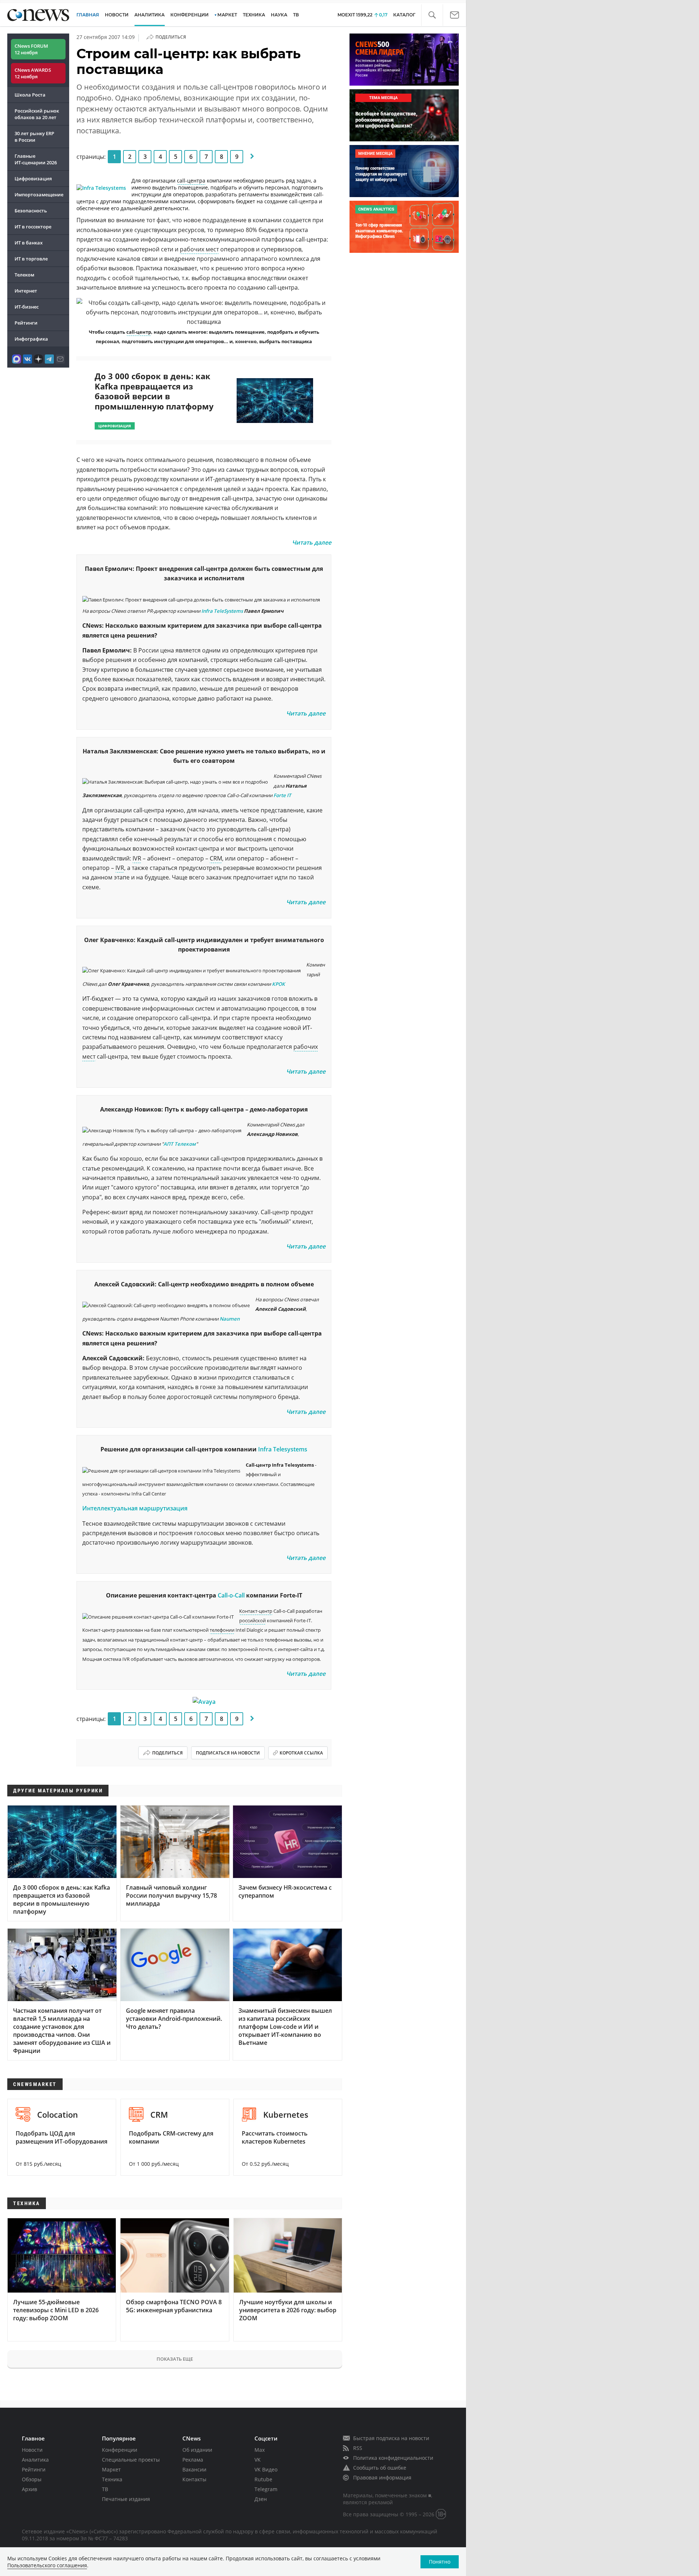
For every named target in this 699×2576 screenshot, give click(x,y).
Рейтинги (26, 323)
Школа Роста (30, 95)
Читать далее (312, 542)
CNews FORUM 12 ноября (31, 49)
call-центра (191, 181)
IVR (137, 858)
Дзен (261, 2499)
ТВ (296, 15)
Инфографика (31, 339)
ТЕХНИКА (254, 15)
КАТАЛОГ (404, 15)
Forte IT (282, 795)
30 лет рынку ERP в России (34, 137)
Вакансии (194, 2469)
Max (260, 2450)
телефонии (222, 1630)
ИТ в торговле (31, 259)
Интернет (26, 291)
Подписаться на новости (228, 1753)
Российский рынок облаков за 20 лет (37, 114)
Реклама (193, 2460)
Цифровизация (33, 179)
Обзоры (32, 2479)
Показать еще (175, 2359)
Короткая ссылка (301, 1753)
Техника (112, 2479)
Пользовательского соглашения (47, 2565)
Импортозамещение (39, 195)
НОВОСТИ (117, 15)
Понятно (440, 2562)
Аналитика (149, 15)
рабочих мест (199, 249)
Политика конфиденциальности (393, 2458)
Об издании (197, 2450)
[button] (432, 15)
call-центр (139, 332)
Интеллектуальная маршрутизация (135, 1508)
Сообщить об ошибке (380, 2468)
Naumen (230, 1319)
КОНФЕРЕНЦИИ (189, 15)
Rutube (263, 2479)
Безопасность (31, 211)
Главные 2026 (36, 159)
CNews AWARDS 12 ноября (33, 73)
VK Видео (266, 2469)
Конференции (120, 2450)
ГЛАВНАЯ (88, 15)
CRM (216, 858)
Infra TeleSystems (222, 611)
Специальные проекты (131, 2460)
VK (258, 2460)
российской (252, 1620)
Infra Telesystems (283, 1449)
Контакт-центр (256, 1611)
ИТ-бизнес (27, 307)
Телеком (24, 275)
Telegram (266, 2489)
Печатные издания (126, 2499)
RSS (358, 2448)
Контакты (194, 2479)
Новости (32, 2450)
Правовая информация (382, 2477)
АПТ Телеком (180, 1144)
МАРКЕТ (227, 15)
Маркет (111, 2469)
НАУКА (279, 15)
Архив (29, 2489)
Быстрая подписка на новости (391, 2438)
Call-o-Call (231, 1595)
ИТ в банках (29, 243)
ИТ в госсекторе (33, 227)
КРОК (279, 984)
